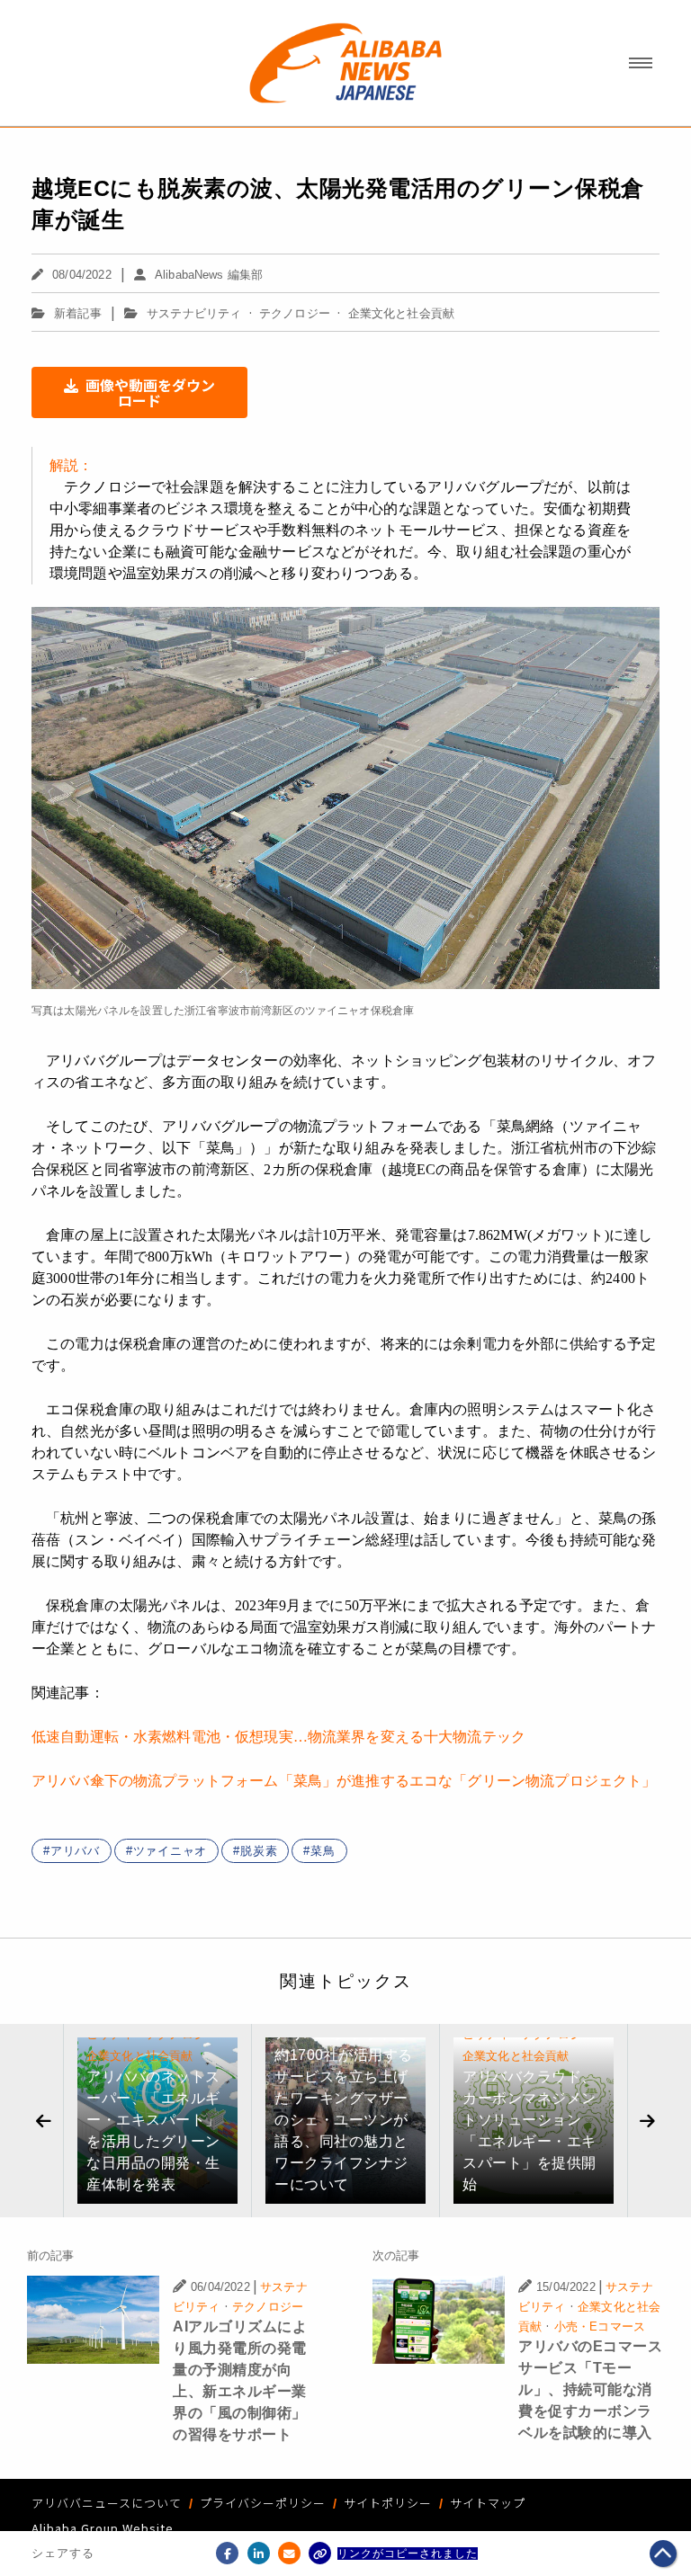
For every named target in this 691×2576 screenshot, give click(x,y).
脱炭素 (259, 1851)
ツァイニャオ (171, 1851)
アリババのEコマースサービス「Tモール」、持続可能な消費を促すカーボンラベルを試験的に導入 (590, 2389)
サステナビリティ (194, 313)
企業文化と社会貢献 (401, 313)
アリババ (75, 1851)
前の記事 (51, 2255)
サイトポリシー (388, 2503)
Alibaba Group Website (103, 2528)
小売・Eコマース (600, 2326)
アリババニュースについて (107, 2503)
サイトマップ (488, 2503)
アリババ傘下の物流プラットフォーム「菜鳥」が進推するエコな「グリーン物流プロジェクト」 (344, 1781)
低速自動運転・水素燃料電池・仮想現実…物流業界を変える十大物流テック (278, 1737)
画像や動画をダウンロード (150, 392)
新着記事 (78, 313)
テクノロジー (295, 313)
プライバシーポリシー (263, 2503)
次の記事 (396, 2255)
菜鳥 (323, 1851)
